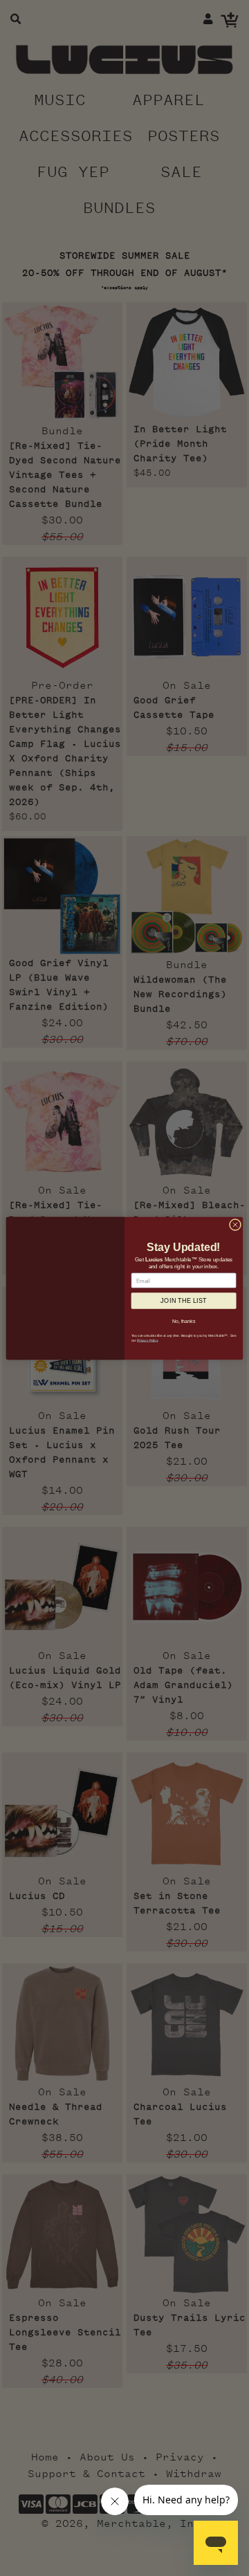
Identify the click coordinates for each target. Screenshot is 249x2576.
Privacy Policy (147, 1340)
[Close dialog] (235, 1224)
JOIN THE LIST (184, 1300)
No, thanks (184, 1321)
